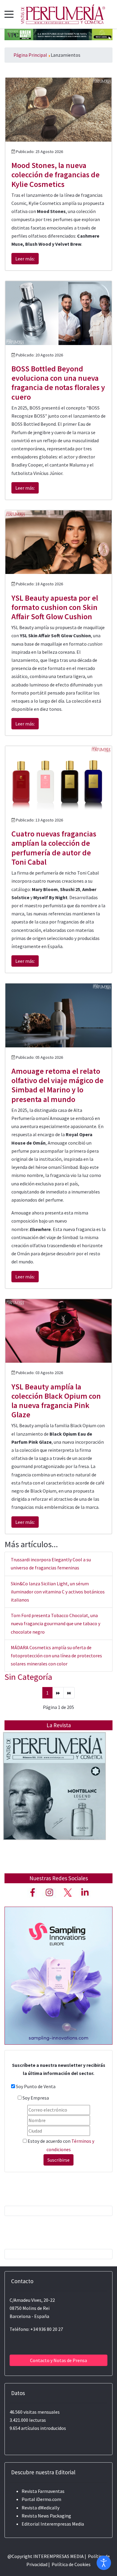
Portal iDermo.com (41, 2499)
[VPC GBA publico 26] (58, 34)
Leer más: (25, 259)
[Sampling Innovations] (58, 1975)
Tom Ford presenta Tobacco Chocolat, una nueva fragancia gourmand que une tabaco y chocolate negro (55, 1623)
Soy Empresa (36, 2098)
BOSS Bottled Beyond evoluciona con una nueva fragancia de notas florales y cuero (58, 383)
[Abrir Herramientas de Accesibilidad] (104, 2563)
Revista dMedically (40, 2508)
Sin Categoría (28, 1677)
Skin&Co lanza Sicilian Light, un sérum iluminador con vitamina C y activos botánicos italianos (58, 1592)
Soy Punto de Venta (36, 2086)
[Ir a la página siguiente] (58, 1693)
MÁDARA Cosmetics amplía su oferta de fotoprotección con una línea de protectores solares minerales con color (56, 1656)
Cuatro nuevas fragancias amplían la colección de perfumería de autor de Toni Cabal (54, 848)
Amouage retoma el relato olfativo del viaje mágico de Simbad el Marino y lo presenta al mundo (57, 1085)
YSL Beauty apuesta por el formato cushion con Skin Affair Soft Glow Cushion (55, 607)
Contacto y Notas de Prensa (58, 2360)
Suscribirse (58, 2160)
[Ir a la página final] (69, 1693)
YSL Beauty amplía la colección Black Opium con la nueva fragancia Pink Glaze (56, 1401)
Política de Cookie (70, 2564)
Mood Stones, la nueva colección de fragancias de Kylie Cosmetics (55, 174)
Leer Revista (55, 1798)
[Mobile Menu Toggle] (9, 14)
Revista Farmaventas (43, 2491)
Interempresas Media (62, 2524)
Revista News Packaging (46, 2516)
